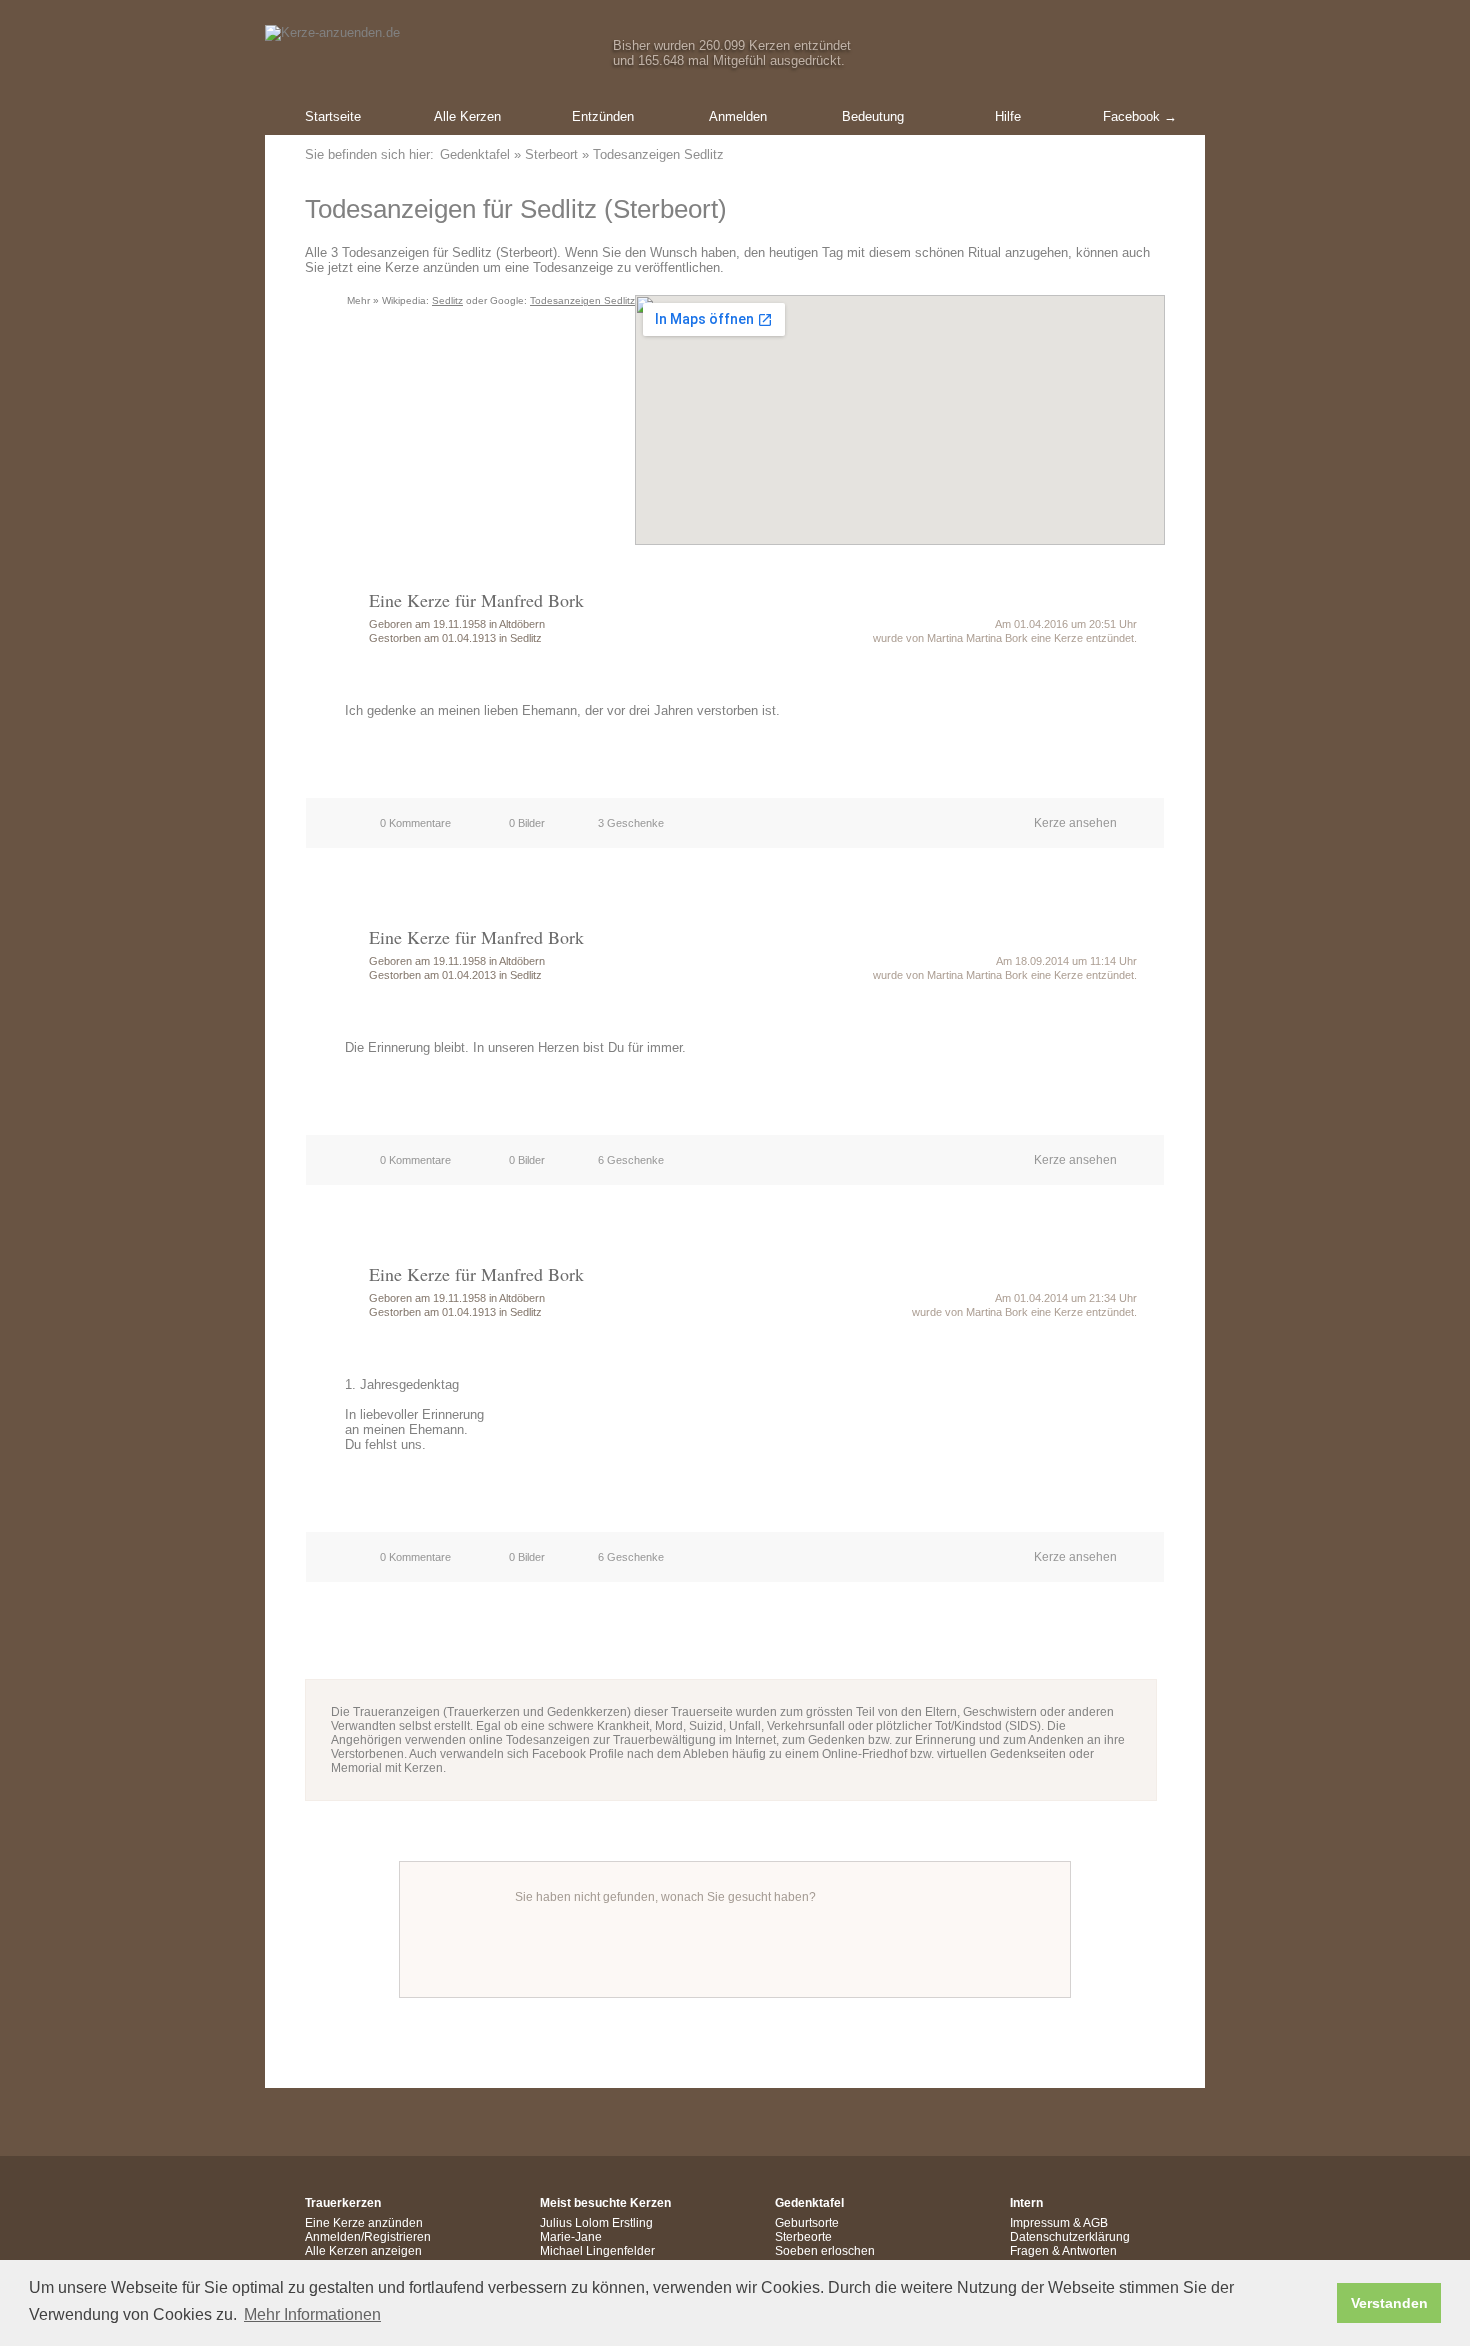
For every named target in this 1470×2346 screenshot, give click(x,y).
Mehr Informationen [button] (312, 2314)
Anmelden (738, 116)
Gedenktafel (475, 154)
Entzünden (603, 116)
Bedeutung (873, 116)
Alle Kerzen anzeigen (363, 2251)
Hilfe (1008, 116)
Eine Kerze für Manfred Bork (476, 600)
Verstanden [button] (1389, 2303)
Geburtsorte (807, 2223)
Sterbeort (551, 154)
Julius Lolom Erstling (596, 2223)
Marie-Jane (571, 2237)
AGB (1095, 2223)
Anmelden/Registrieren (368, 2237)
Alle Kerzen (467, 116)
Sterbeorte (803, 2237)
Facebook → (1140, 116)
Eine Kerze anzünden (364, 2223)
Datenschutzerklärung (1070, 2237)
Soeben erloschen (825, 2251)
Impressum (1040, 2223)
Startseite (333, 116)
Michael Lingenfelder (597, 2251)
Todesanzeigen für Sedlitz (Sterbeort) (516, 209)
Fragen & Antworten (1063, 2251)
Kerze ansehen (1075, 823)
